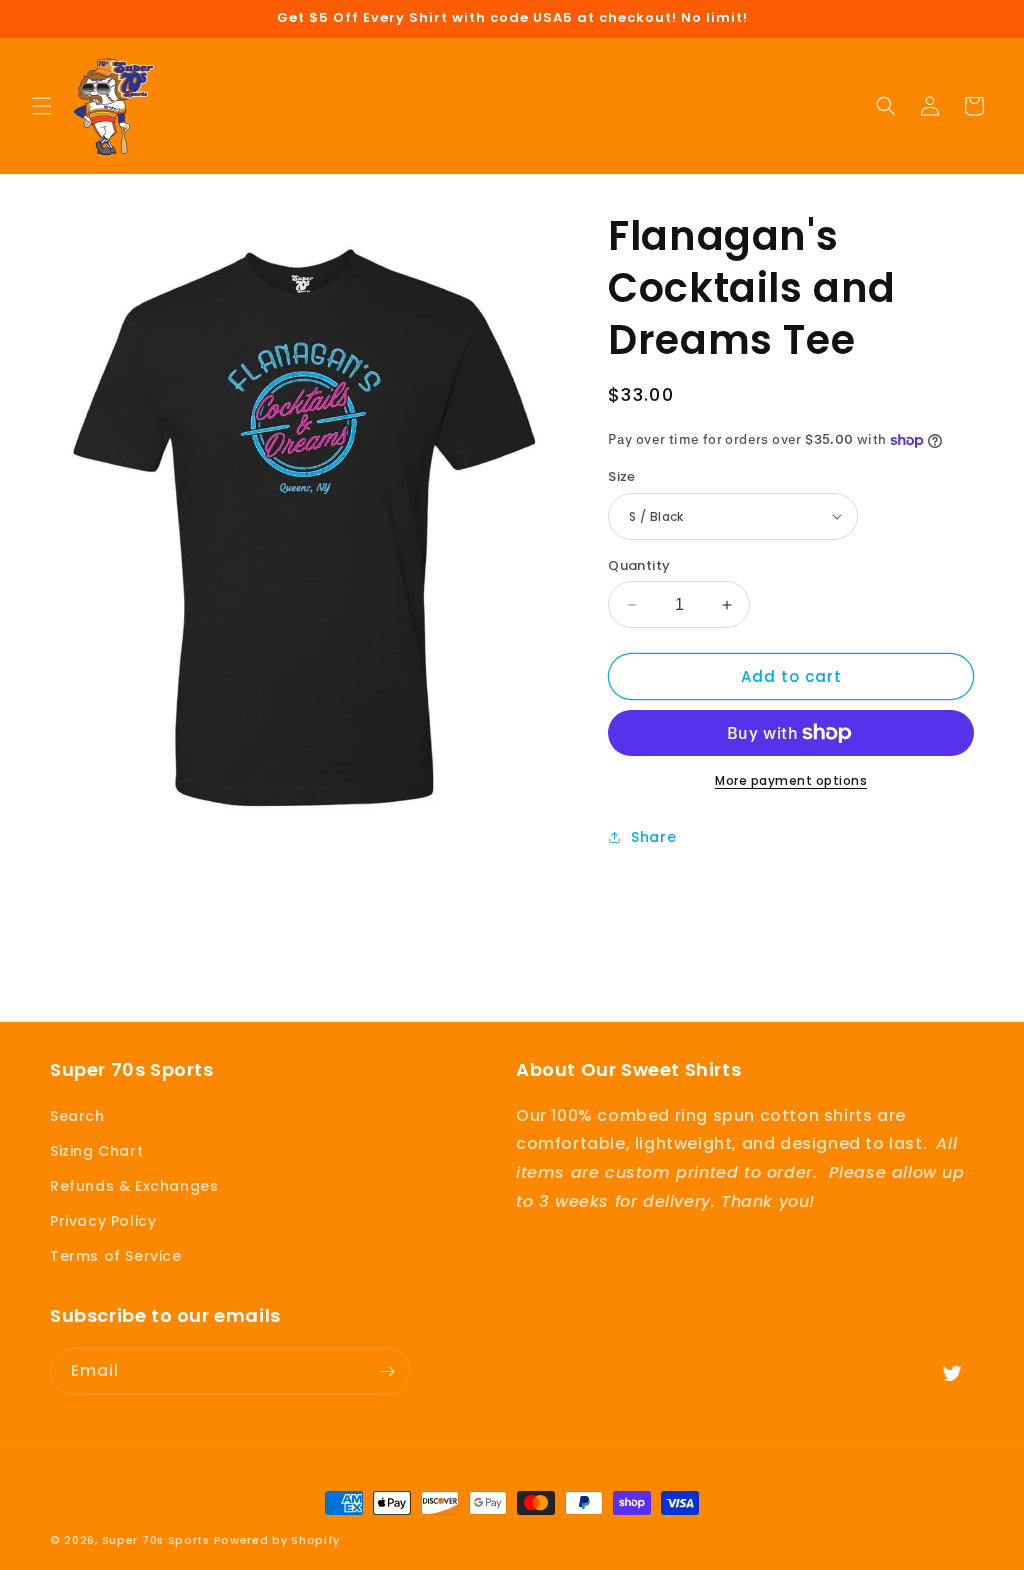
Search (77, 1116)
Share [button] (653, 837)
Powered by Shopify (277, 1540)
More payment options (791, 780)
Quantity (639, 565)
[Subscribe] (387, 1371)
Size (622, 476)
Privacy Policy (103, 1221)
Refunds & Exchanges (134, 1186)
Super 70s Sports (156, 1540)
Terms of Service (116, 1256)
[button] (42, 106)
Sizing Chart (96, 1151)
